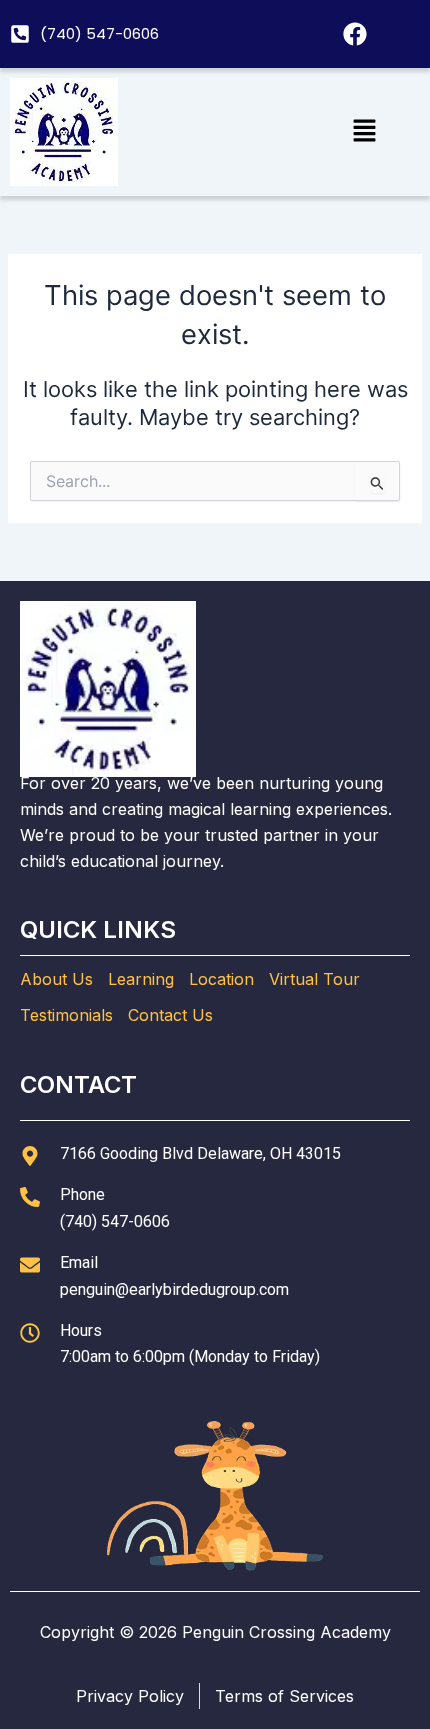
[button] (364, 131)
